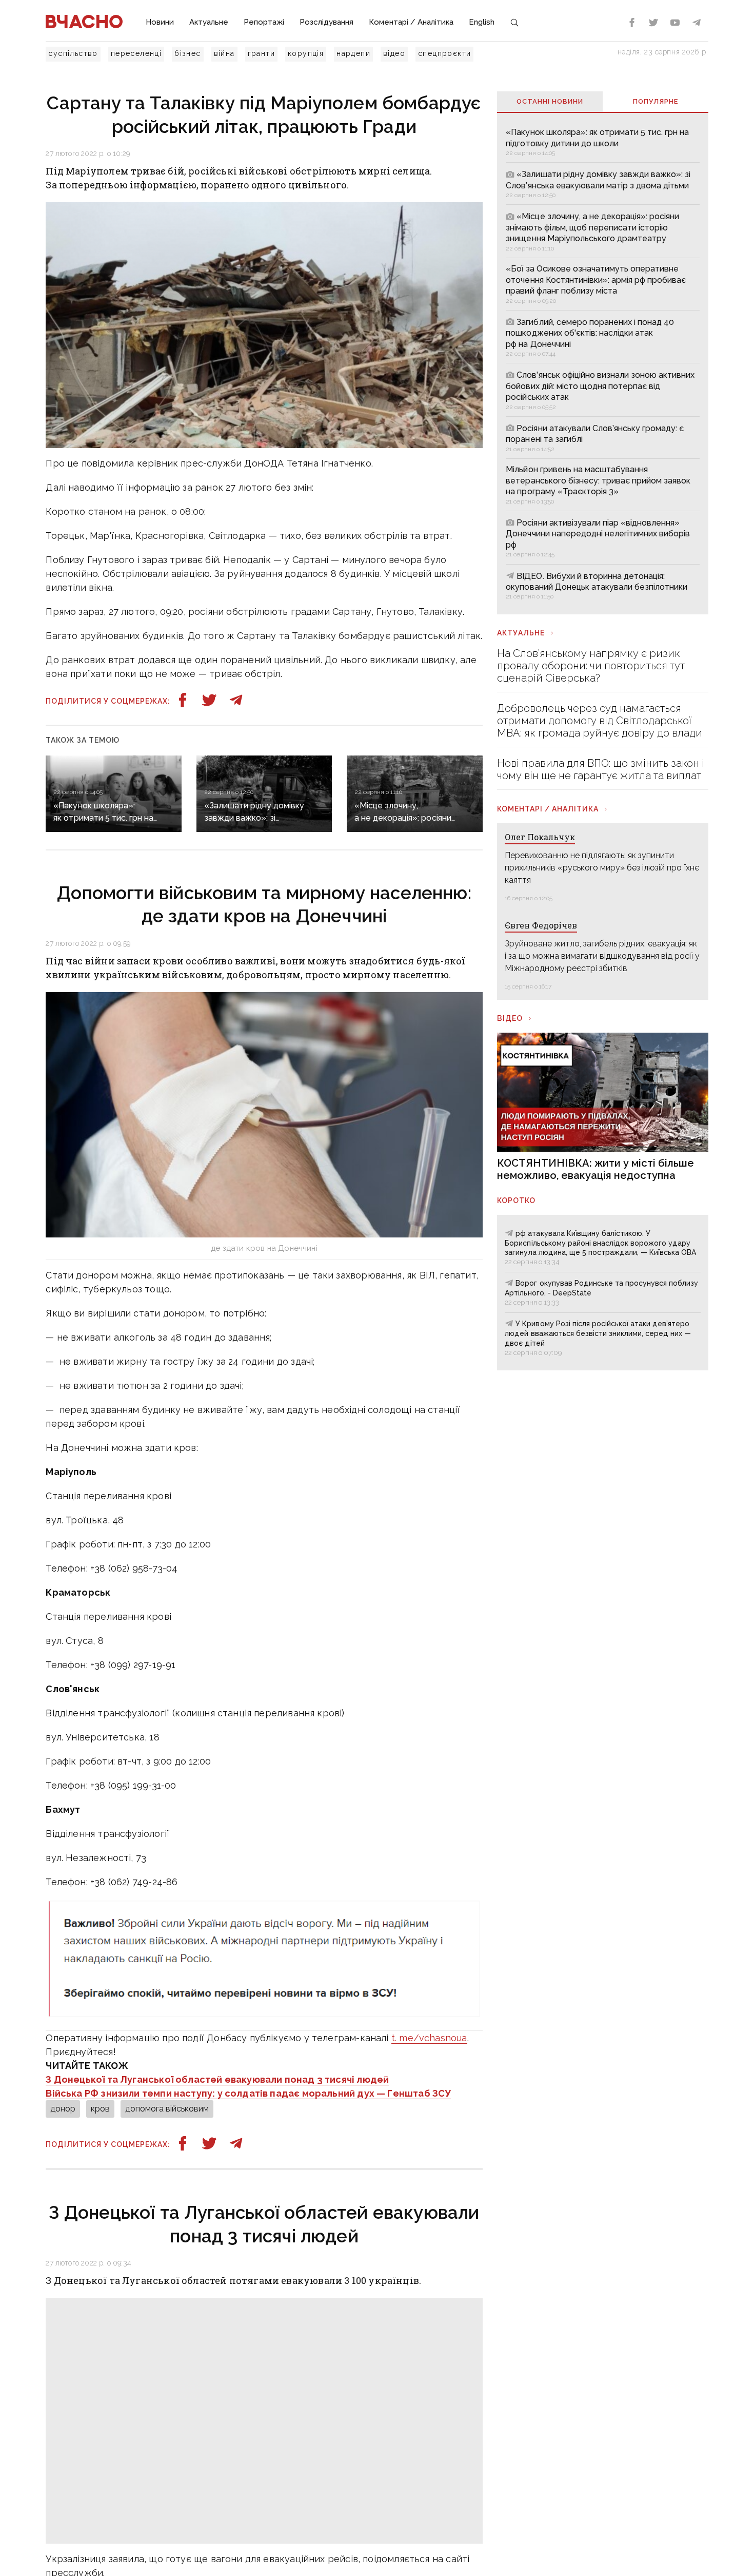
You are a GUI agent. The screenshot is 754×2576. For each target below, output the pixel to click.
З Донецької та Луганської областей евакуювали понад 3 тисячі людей (217, 2079)
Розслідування (326, 22)
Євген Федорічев (541, 925)
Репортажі (264, 22)
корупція (306, 53)
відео (394, 53)
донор (63, 2109)
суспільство (73, 53)
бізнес (187, 53)
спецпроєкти (444, 53)
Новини (160, 22)
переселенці (136, 53)
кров (100, 2109)
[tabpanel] (602, 363)
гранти (261, 53)
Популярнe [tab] (656, 101)
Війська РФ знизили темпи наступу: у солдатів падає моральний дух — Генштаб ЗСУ (248, 2093)
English (482, 22)
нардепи (353, 53)
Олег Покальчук (540, 837)
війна (224, 53)
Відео (510, 1018)
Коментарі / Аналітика (411, 22)
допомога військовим (167, 2109)
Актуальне (209, 22)
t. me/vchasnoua (429, 2038)
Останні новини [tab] (550, 101)
